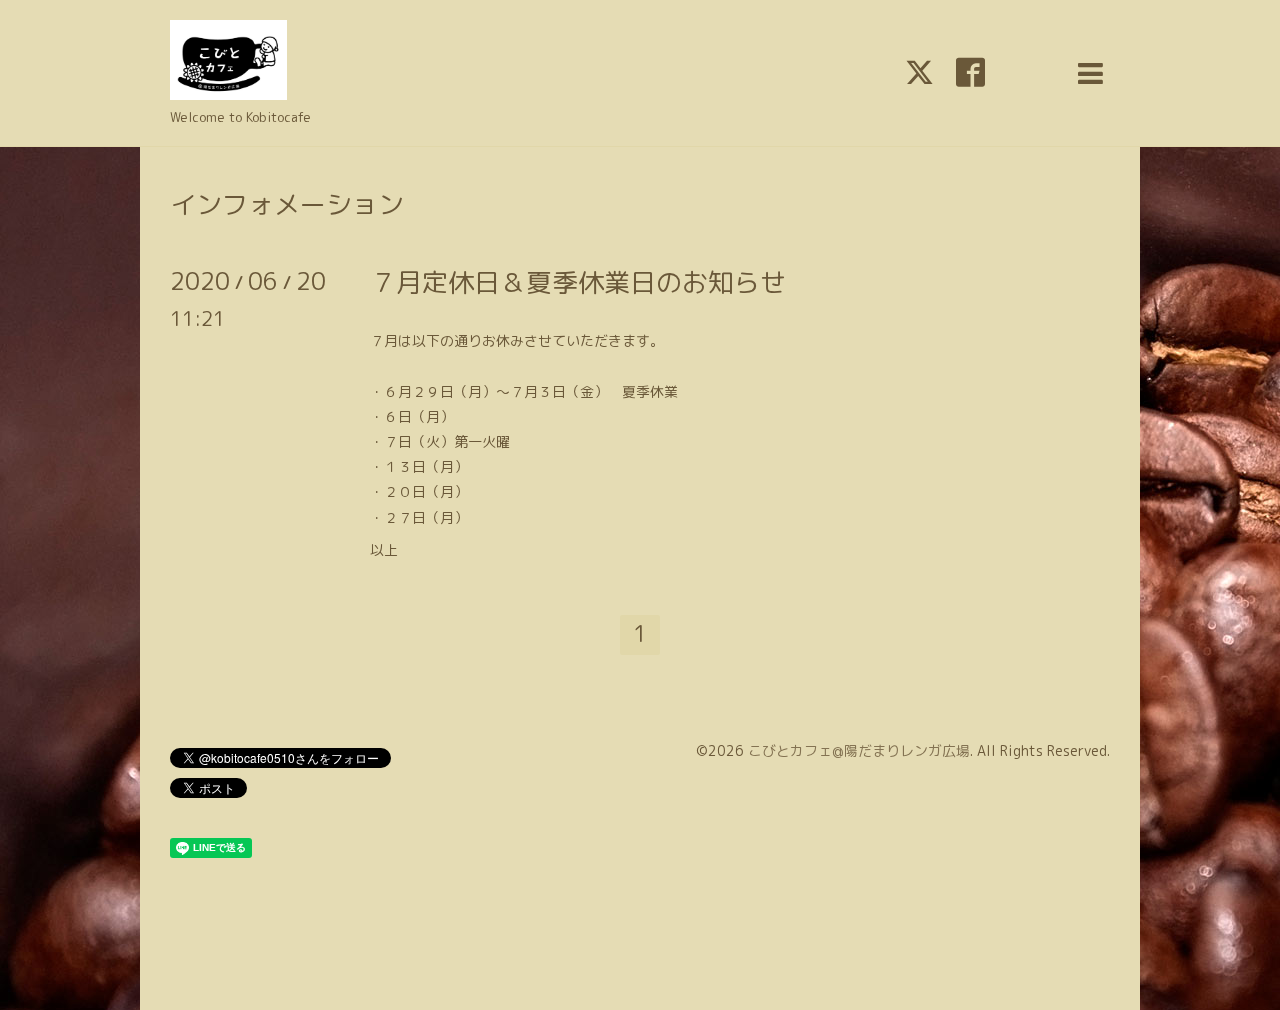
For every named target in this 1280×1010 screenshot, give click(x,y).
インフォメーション (287, 204)
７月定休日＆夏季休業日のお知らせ (578, 282)
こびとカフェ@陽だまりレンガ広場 (859, 750)
